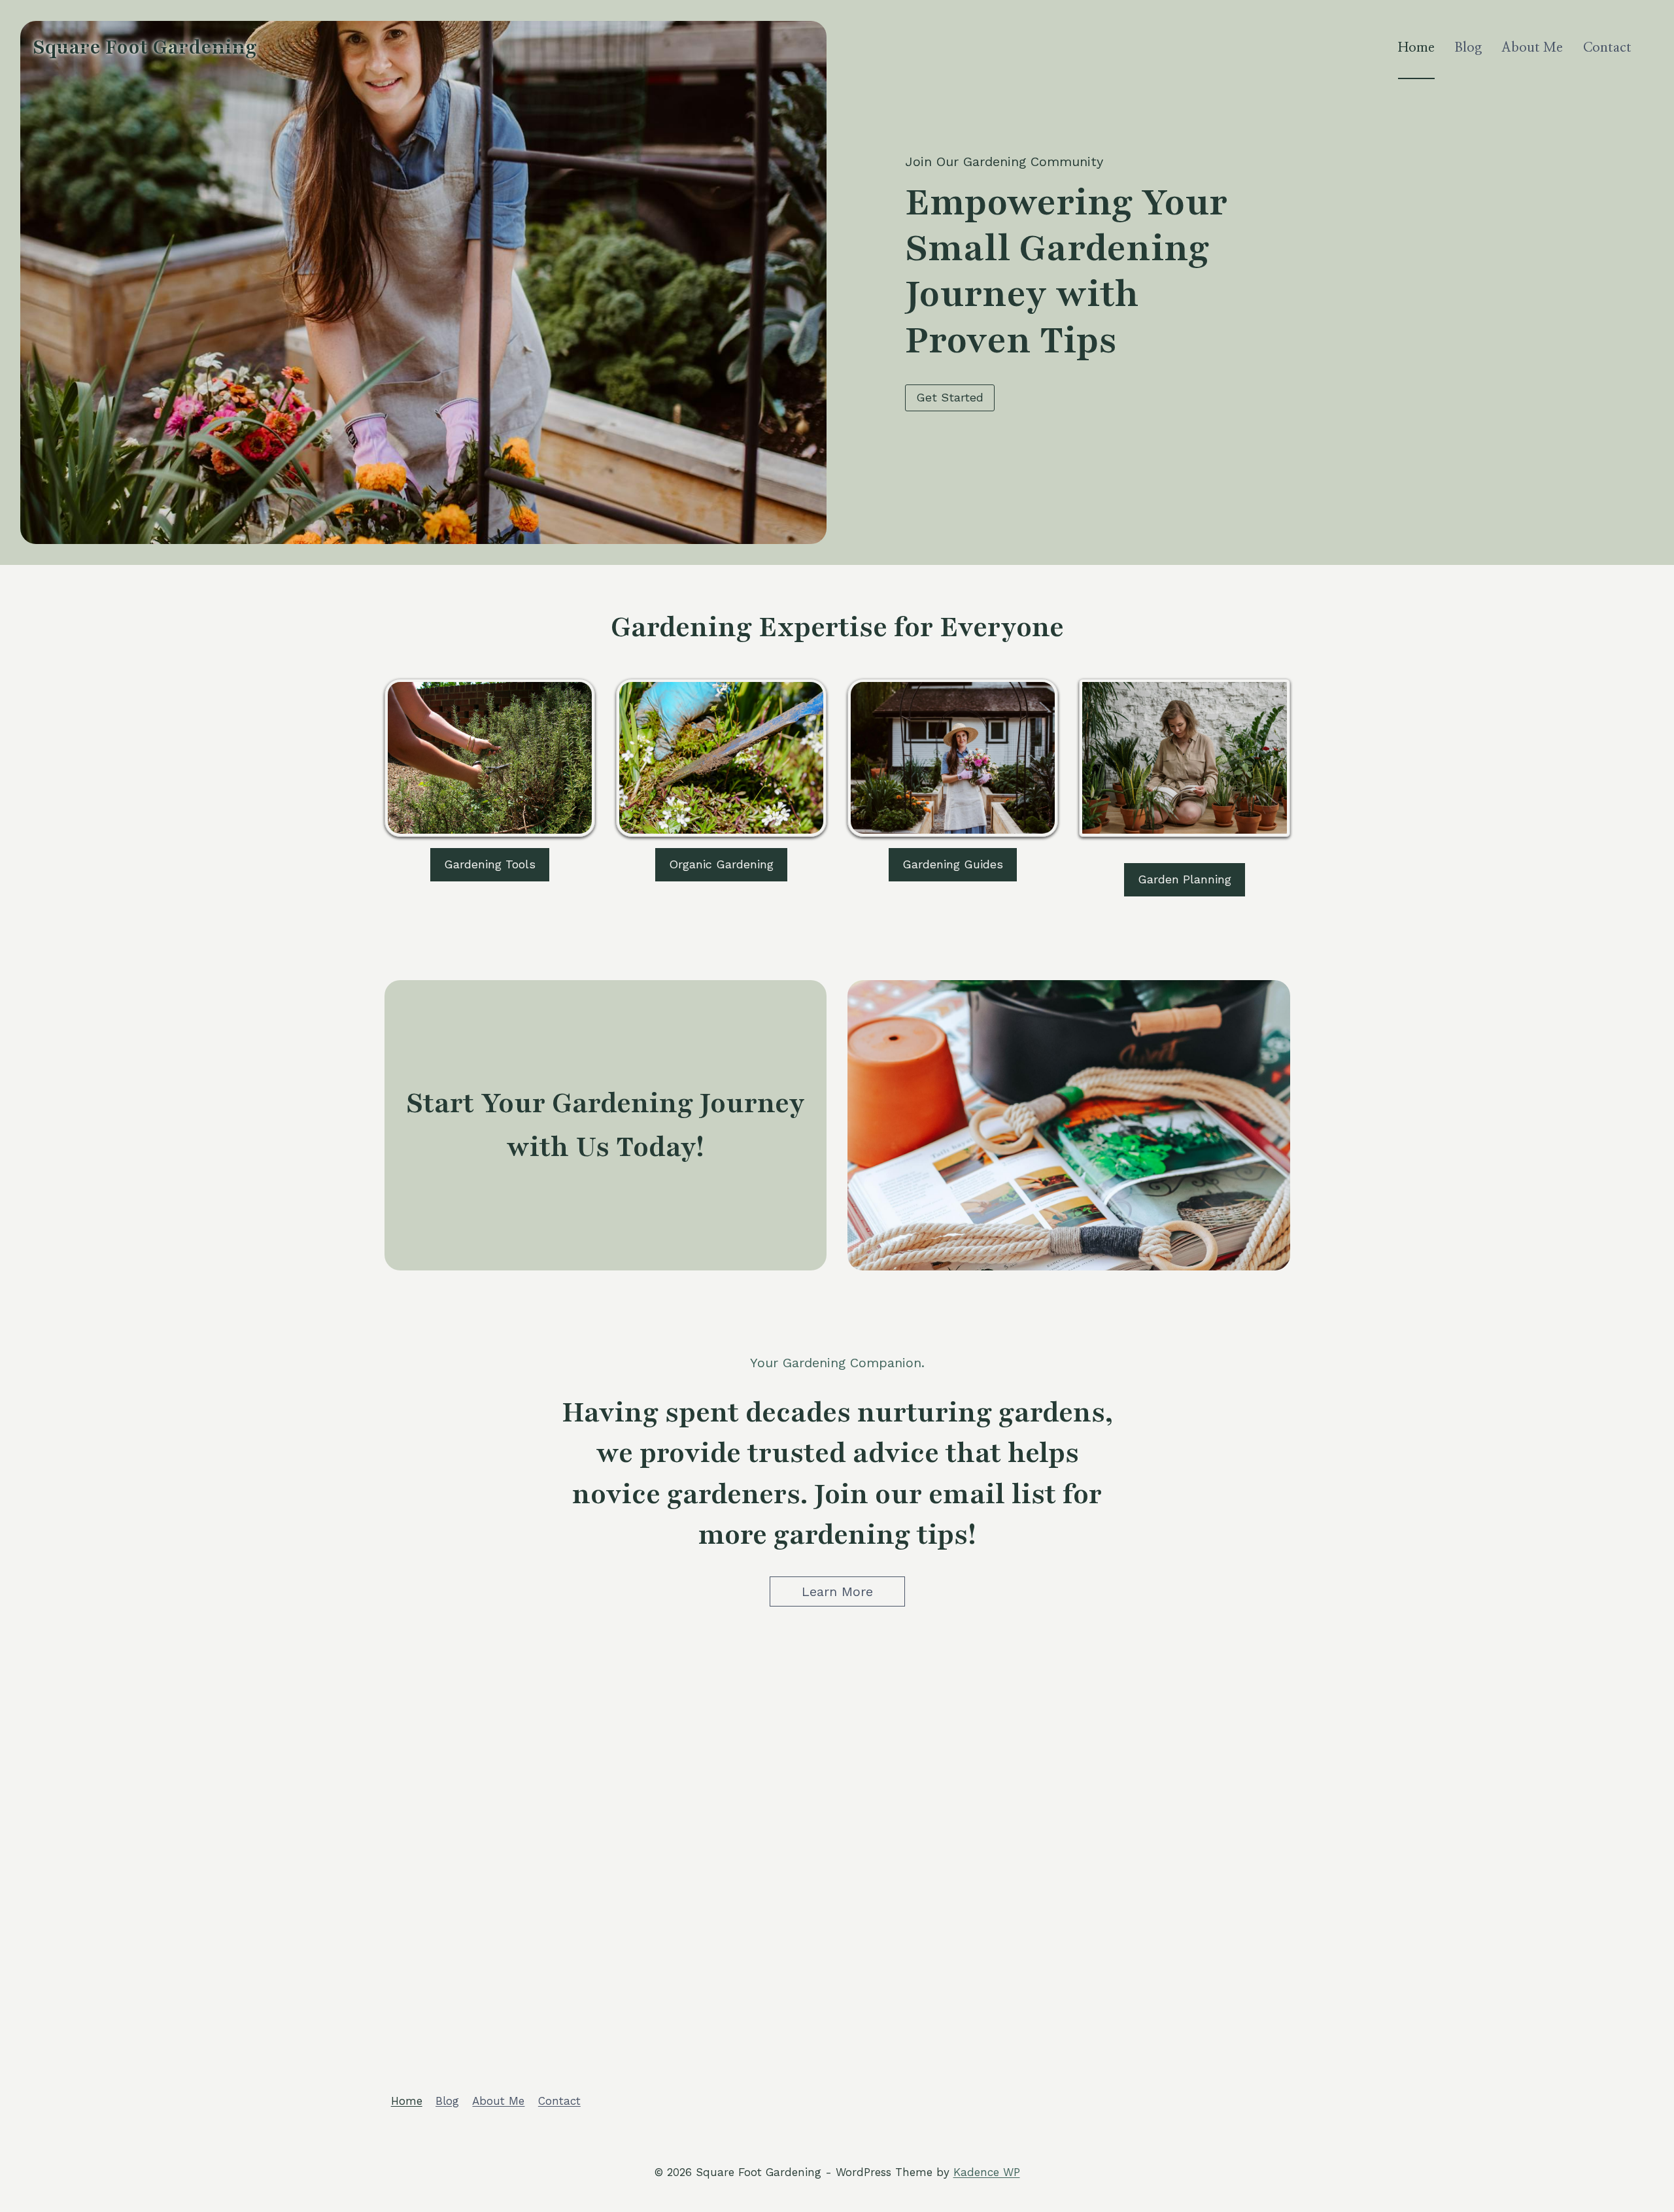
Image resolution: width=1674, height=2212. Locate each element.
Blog (1468, 48)
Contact (1607, 48)
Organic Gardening (721, 864)
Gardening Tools (490, 864)
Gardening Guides (953, 864)
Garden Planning (1185, 879)
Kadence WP (987, 2172)
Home (1416, 48)
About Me (1532, 48)
